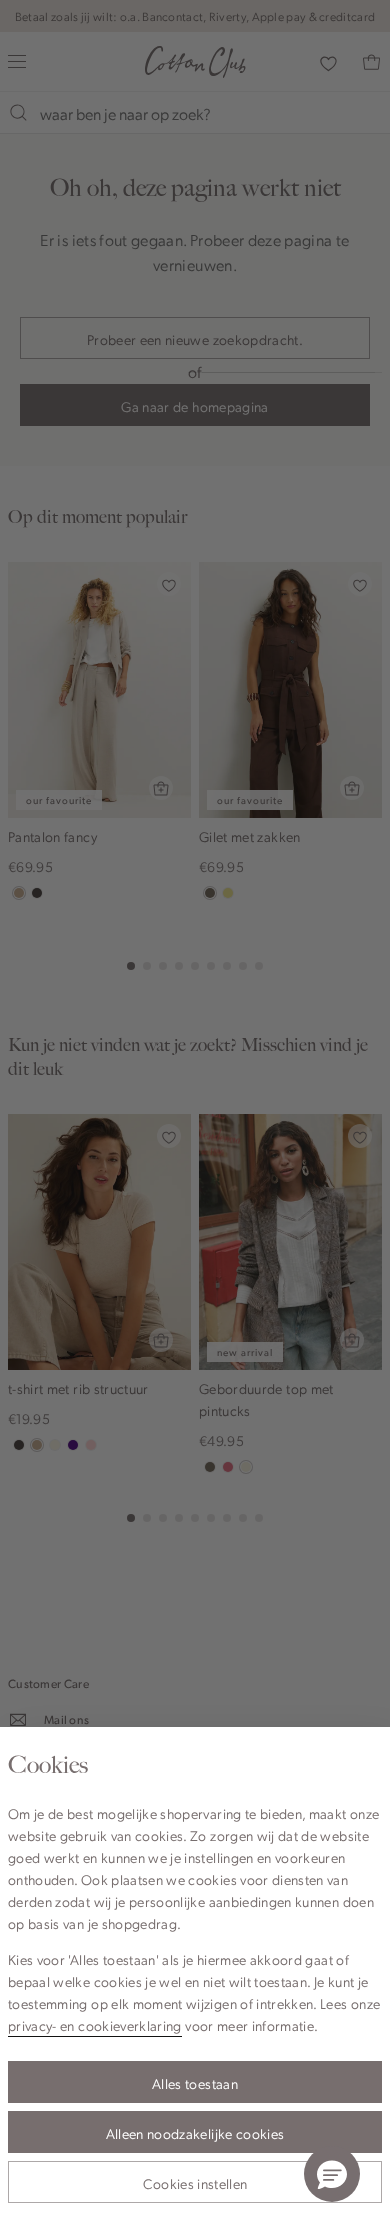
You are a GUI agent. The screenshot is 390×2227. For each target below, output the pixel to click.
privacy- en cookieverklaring (95, 2025)
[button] (332, 2174)
